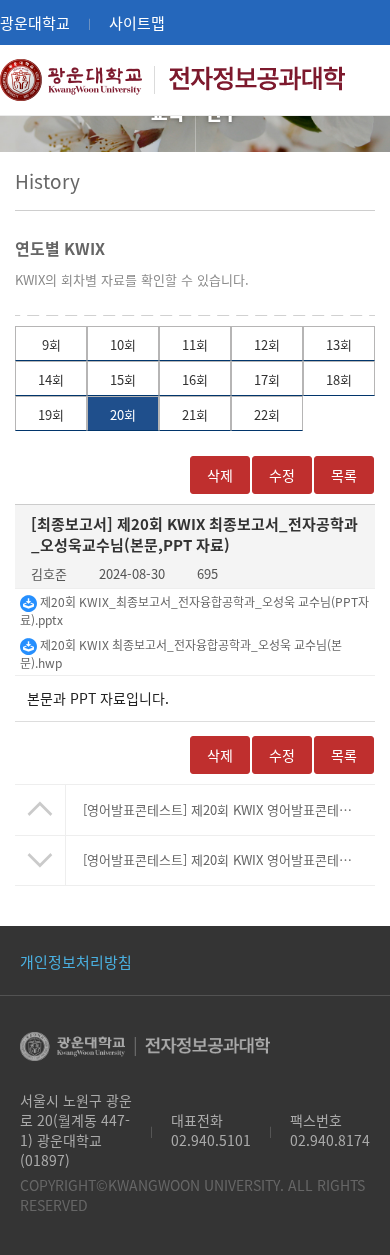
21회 (195, 414)
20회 (123, 414)
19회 (51, 414)
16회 (195, 379)
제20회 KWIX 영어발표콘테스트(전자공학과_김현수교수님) (228, 859)
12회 (267, 344)
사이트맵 (137, 22)
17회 (267, 379)
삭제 (220, 475)
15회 (123, 379)
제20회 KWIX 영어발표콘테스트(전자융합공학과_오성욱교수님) (228, 809)
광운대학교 (35, 22)
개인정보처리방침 (76, 961)
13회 (339, 344)
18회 (339, 379)
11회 (195, 344)
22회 (267, 414)
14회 (51, 379)
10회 (123, 344)
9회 (51, 344)
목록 (344, 755)
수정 (282, 475)
